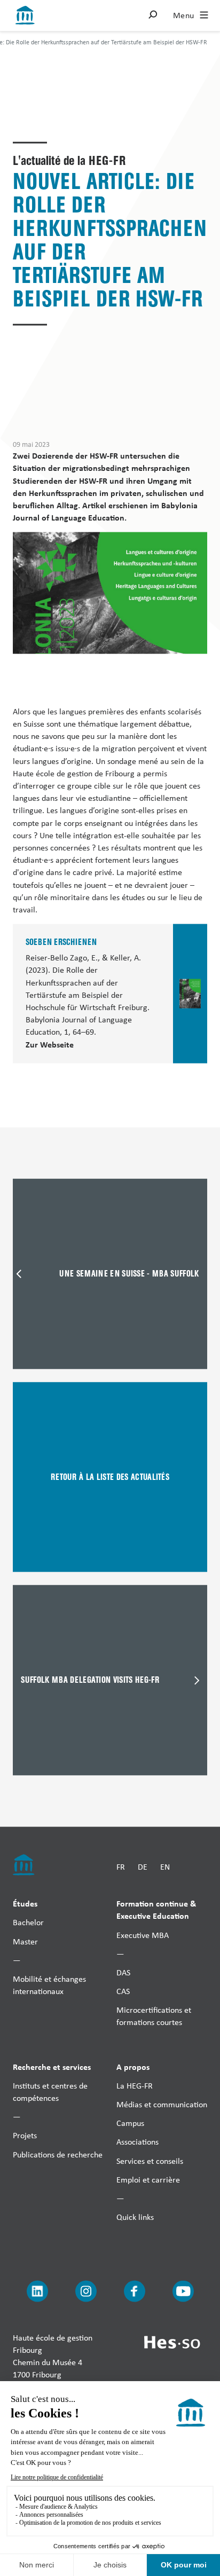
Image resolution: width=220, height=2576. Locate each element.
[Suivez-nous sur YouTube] (183, 2291)
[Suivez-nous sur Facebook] (135, 2291)
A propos (133, 2066)
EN (165, 1867)
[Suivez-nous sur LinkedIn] (37, 2291)
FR (121, 1867)
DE (143, 1867)
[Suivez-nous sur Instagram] (86, 2291)
